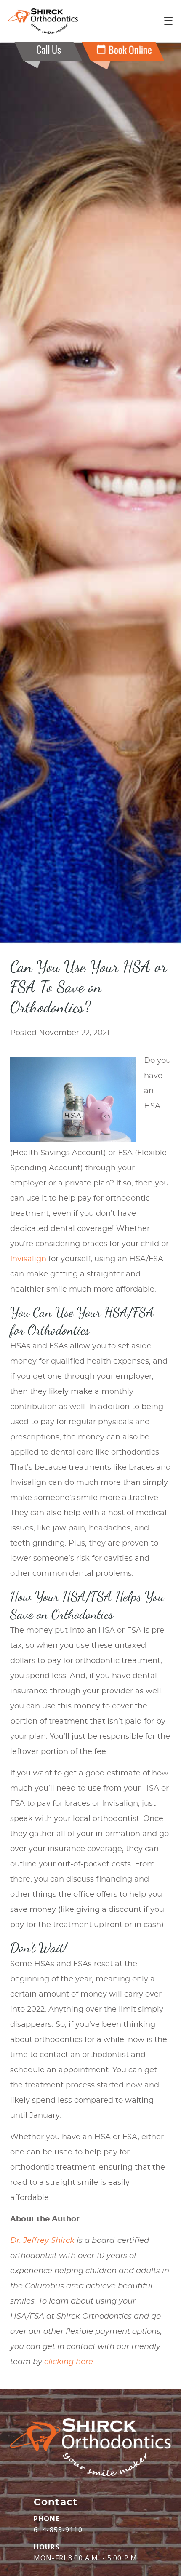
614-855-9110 (58, 2530)
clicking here (69, 2362)
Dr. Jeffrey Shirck (42, 2241)
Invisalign (28, 1259)
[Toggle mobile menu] (168, 21)
